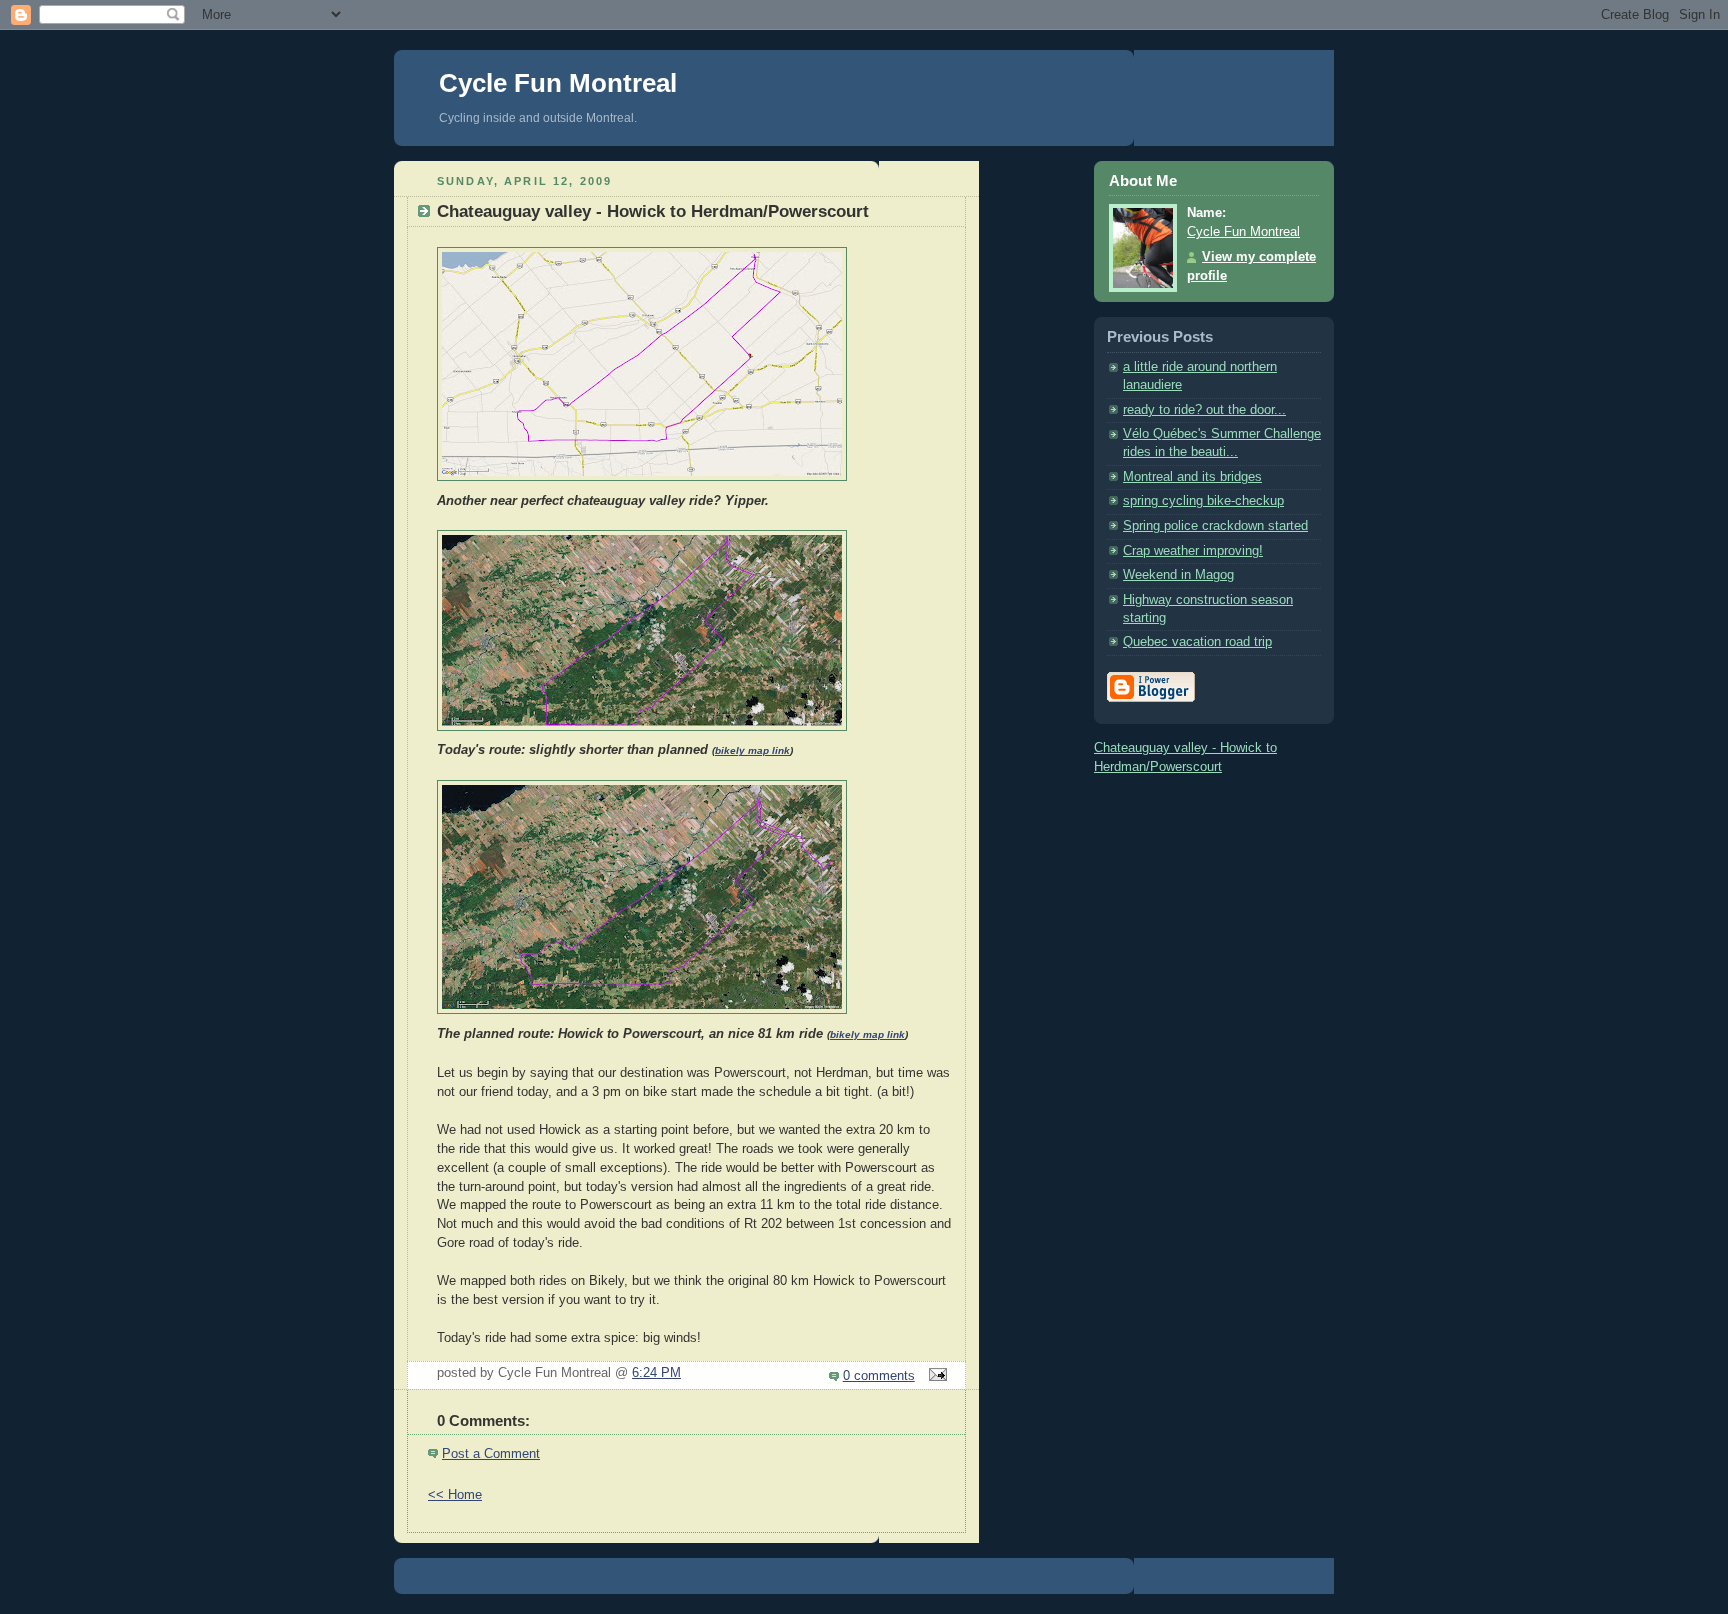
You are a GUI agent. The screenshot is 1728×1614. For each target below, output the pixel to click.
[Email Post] (935, 1376)
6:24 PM (656, 1373)
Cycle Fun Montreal (558, 83)
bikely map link (752, 750)
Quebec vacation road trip (1197, 642)
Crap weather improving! (1193, 551)
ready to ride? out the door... (1204, 410)
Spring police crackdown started (1215, 526)
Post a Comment (491, 1454)
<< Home (455, 1495)
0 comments (879, 1376)
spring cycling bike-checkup (1203, 501)
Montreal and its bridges (1192, 477)
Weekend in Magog (1178, 575)
